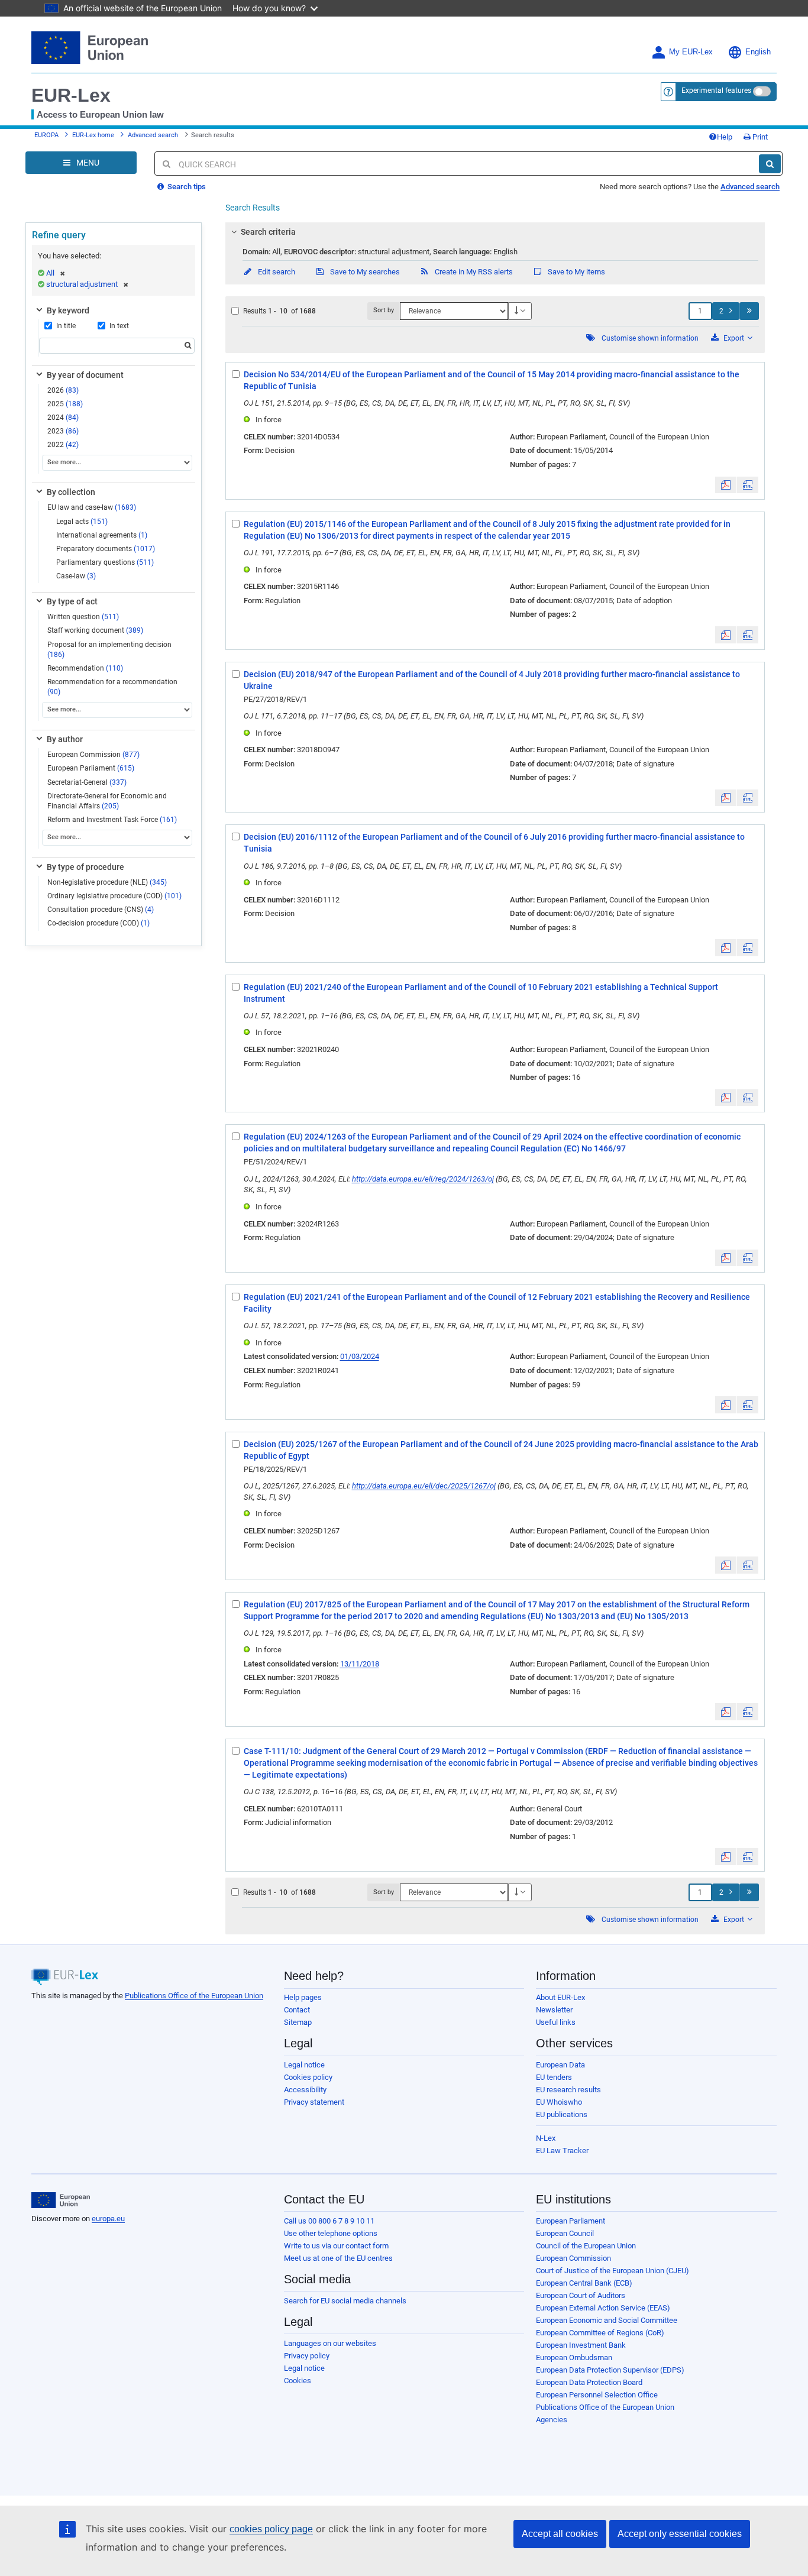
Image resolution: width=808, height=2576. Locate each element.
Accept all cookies (560, 2534)
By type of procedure (85, 867)
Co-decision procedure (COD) (98, 923)
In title (66, 326)
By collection (71, 492)
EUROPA (46, 135)
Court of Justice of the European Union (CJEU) (613, 2271)
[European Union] (61, 2200)
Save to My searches (364, 272)
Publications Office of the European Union (194, 1996)
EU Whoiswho (559, 2102)
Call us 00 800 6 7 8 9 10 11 (329, 2221)
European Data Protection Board (589, 2382)
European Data (560, 2065)
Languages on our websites (330, 2343)
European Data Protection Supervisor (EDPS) (610, 2370)
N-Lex (546, 2138)
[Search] (770, 164)
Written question (83, 617)
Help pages (303, 1997)
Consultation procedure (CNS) (101, 910)
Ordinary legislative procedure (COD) (114, 896)
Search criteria (268, 232)
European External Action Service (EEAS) (603, 2308)
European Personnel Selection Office (597, 2395)
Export (734, 338)
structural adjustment (82, 284)
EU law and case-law (92, 507)
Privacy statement (314, 2102)
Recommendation (85, 668)
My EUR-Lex (691, 52)
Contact (297, 2010)
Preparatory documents (106, 549)
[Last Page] (749, 311)
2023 (63, 431)
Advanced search (153, 135)
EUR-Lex (71, 95)
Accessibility (305, 2090)
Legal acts (82, 522)
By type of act (72, 601)
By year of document (85, 375)
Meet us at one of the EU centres (338, 2258)
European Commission (93, 755)
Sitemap (298, 2022)
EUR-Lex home (93, 135)
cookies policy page (271, 2529)
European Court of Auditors (581, 2295)
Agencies (552, 2420)
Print (759, 137)
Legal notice (304, 2065)
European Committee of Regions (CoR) (600, 2333)
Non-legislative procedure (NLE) (107, 882)
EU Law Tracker (562, 2151)
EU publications (562, 2114)
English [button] (758, 52)
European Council (565, 2233)
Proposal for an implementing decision (109, 650)
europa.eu (108, 2219)
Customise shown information (650, 338)
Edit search (276, 272)
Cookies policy (308, 2077)
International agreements (102, 535)
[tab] (495, 232)
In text (119, 326)
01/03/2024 (360, 1356)
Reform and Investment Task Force (112, 820)
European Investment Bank (581, 2345)
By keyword (68, 310)
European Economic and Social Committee (607, 2320)
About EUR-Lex (560, 1997)
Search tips (186, 187)
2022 (63, 445)
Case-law (76, 576)
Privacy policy (307, 2356)
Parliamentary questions (105, 562)
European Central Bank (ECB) (584, 2283)
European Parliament (91, 768)
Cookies (298, 2381)
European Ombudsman (574, 2357)
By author (65, 739)
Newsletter (554, 2010)
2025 (65, 404)
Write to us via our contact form (336, 2246)
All (50, 273)
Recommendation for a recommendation (112, 687)
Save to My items (576, 272)
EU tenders (554, 2077)
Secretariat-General (87, 782)
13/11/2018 (360, 1664)
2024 (63, 418)
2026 (63, 390)
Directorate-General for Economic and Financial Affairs (107, 801)
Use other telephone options (331, 2233)
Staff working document (95, 630)
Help (725, 137)
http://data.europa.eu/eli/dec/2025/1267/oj (424, 1486)
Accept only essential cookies (680, 2534)
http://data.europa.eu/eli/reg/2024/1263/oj (423, 1179)
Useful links (556, 2022)
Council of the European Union (586, 2246)
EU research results (568, 2090)
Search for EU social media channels (345, 2301)
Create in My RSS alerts (473, 272)
